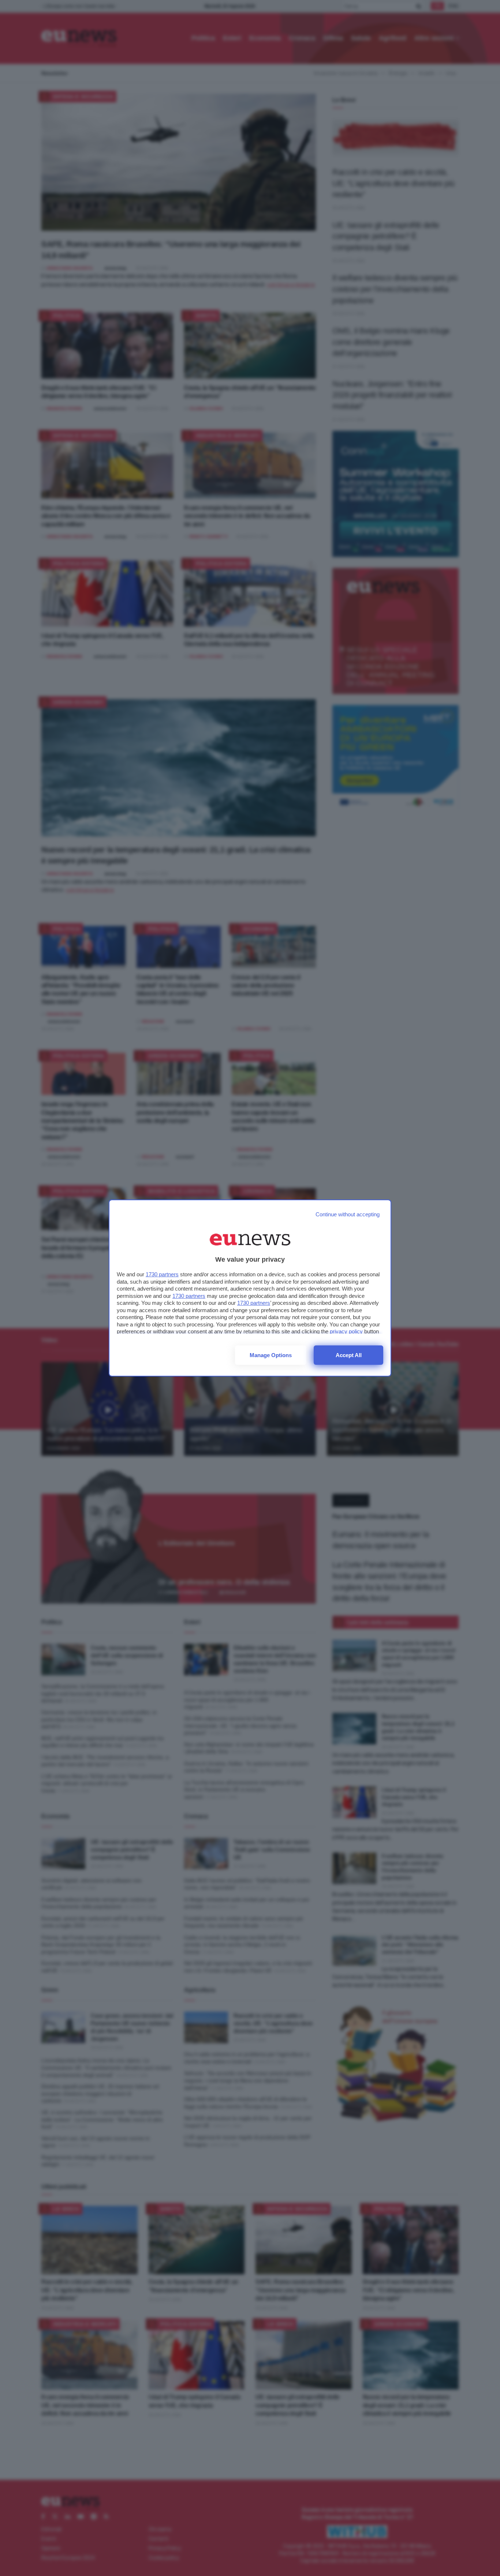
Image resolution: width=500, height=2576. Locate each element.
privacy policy (346, 1331)
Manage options (271, 1355)
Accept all (349, 1355)
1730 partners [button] (162, 1274)
